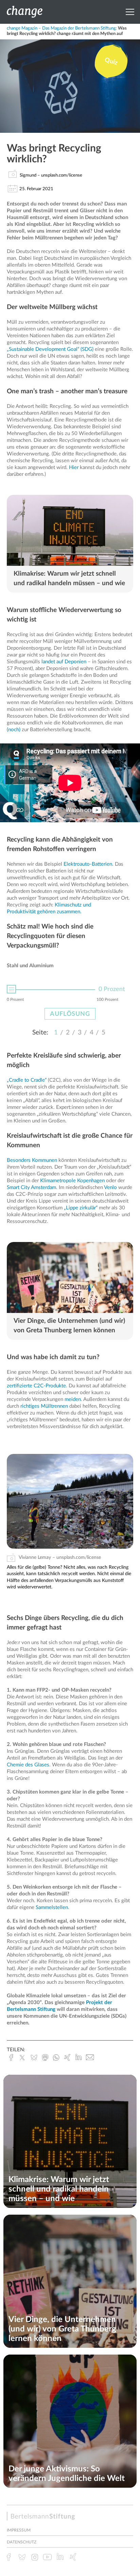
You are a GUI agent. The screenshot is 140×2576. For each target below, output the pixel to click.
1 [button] (56, 1033)
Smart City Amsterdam (31, 1187)
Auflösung (70, 1014)
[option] (70, 994)
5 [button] (103, 1033)
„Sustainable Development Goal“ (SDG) (50, 349)
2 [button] (68, 1033)
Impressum (19, 2530)
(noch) (14, 730)
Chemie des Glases (28, 1765)
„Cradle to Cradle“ (27, 1080)
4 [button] (92, 1033)
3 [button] (80, 1033)
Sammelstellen (52, 1907)
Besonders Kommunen (32, 1160)
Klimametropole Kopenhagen (72, 1181)
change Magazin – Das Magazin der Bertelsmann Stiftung (61, 28)
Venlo (110, 1187)
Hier (74, 467)
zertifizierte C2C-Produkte (36, 1386)
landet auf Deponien (64, 662)
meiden (73, 1399)
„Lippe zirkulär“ (81, 1208)
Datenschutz (22, 2542)
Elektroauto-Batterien (88, 864)
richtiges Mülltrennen (44, 1406)
